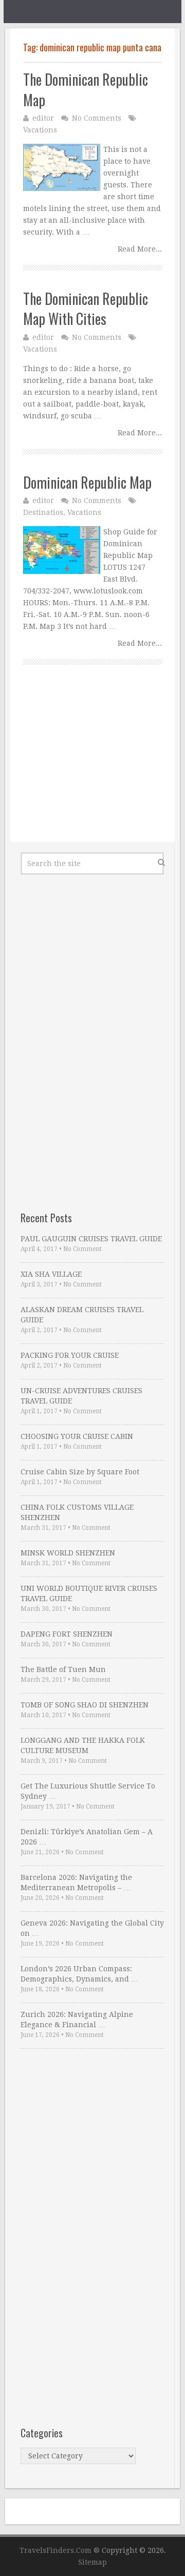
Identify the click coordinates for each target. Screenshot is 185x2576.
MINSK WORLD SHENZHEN (68, 1553)
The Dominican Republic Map (86, 89)
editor (43, 118)
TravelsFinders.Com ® (60, 2550)
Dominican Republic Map (87, 482)
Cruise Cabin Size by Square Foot (80, 1472)
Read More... (140, 249)
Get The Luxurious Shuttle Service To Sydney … (88, 1791)
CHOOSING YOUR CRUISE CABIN (77, 1436)
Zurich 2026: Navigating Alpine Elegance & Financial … (77, 2020)
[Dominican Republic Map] (62, 550)
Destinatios (43, 512)
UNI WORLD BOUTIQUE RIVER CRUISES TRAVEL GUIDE (89, 1593)
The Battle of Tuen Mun (63, 1669)
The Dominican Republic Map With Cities (86, 309)
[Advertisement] (92, 765)
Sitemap (92, 2562)
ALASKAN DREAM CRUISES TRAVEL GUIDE (82, 1315)
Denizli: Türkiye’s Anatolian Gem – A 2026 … (87, 1837)
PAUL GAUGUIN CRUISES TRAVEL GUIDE (91, 1239)
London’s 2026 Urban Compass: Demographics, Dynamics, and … (79, 1974)
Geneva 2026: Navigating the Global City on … (92, 1928)
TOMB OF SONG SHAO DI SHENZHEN (85, 1705)
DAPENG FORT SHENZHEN (67, 1634)
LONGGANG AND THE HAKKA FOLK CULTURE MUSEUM (83, 1745)
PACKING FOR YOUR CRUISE (70, 1355)
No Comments (97, 118)
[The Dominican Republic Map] (62, 167)
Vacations (40, 130)
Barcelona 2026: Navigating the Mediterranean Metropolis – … (76, 1882)
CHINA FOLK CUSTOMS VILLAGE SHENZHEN (77, 1512)
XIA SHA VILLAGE (51, 1274)
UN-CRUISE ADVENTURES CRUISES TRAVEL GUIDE (81, 1396)
